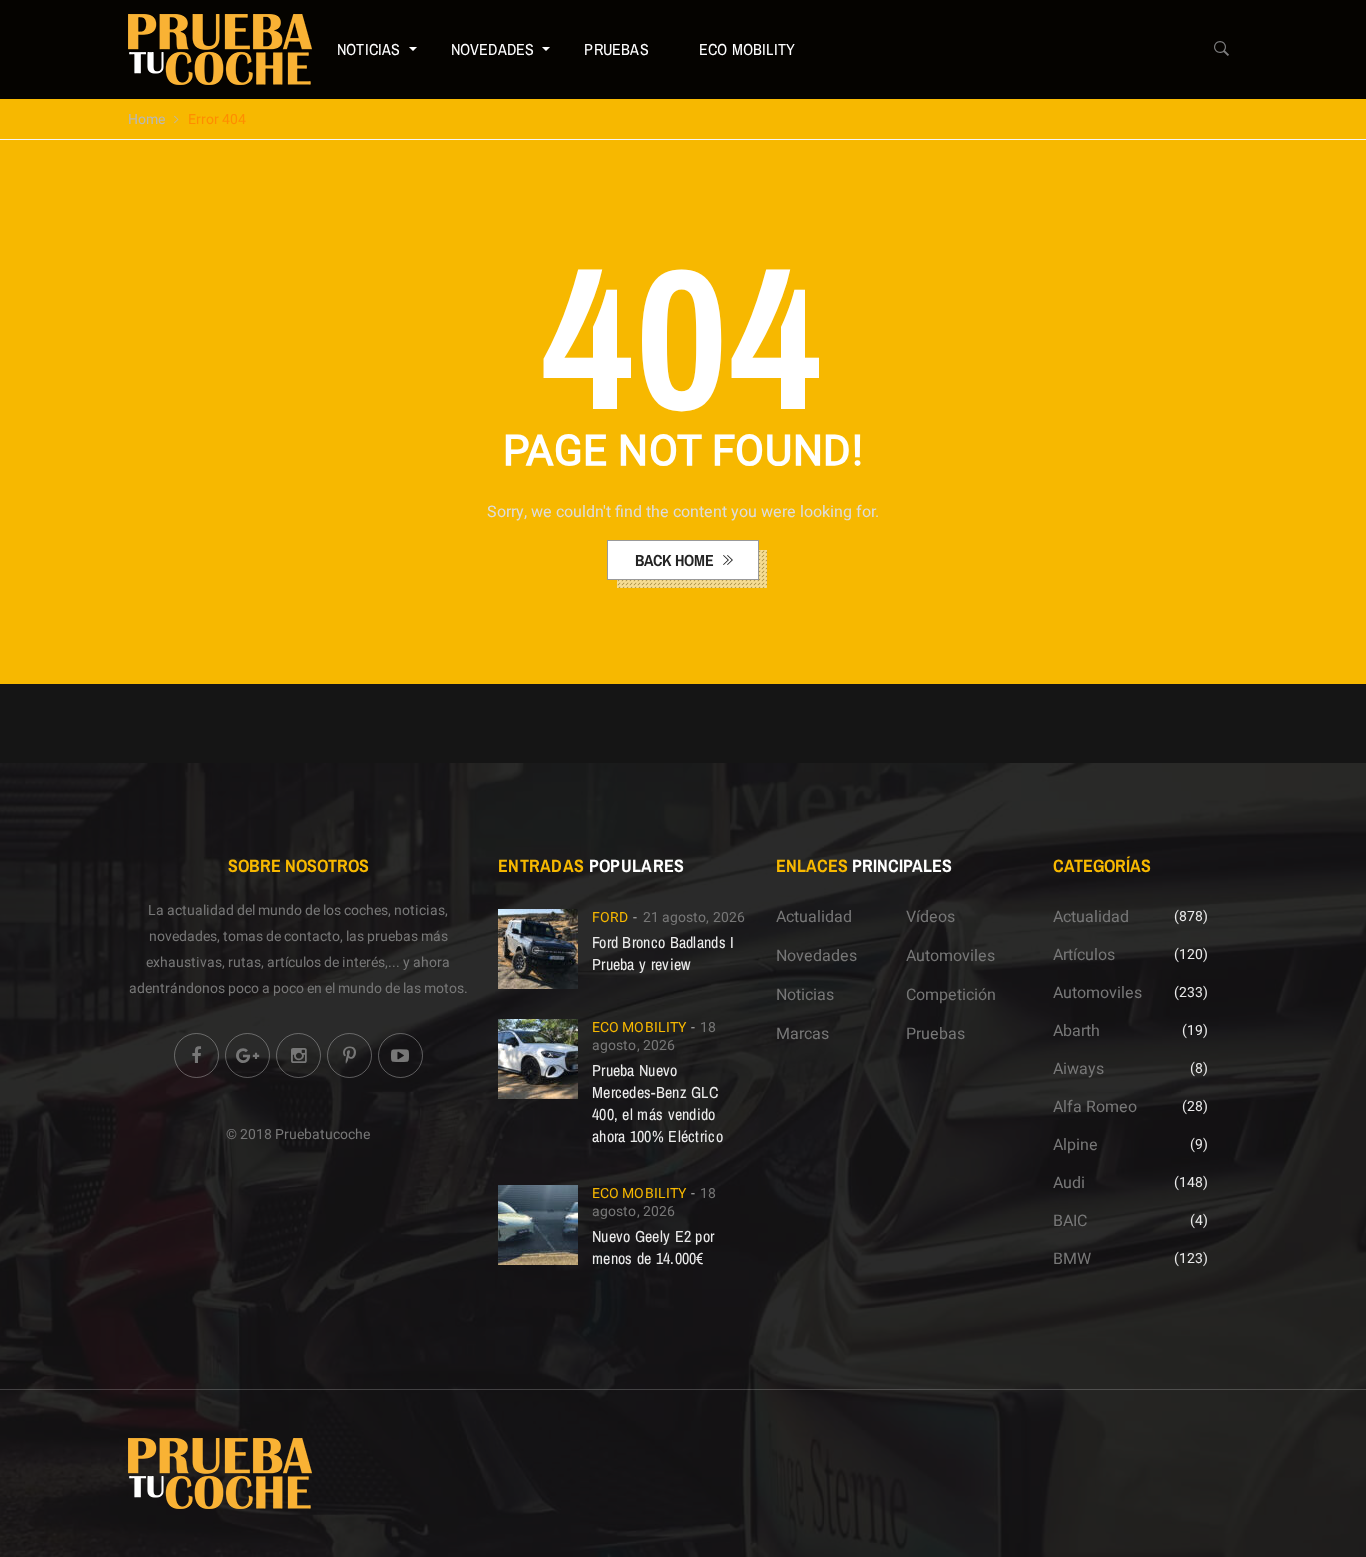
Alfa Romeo (1095, 1107)
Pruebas (616, 49)
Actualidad (814, 917)
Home (146, 119)
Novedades (493, 49)
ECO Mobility (747, 49)
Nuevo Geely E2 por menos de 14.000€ (653, 1247)
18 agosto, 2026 (654, 1036)
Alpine (1075, 1145)
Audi (1069, 1183)
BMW (1072, 1259)
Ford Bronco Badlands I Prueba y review (663, 953)
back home (676, 560)
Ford (610, 917)
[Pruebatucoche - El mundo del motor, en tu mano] (220, 49)
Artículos (1084, 955)
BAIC (1070, 1221)
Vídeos (930, 917)
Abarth (1076, 1031)
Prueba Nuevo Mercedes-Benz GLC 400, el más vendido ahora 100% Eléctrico (657, 1103)
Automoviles (950, 956)
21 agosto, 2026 (694, 917)
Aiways (1078, 1069)
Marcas (802, 1034)
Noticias (369, 49)
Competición (951, 995)
